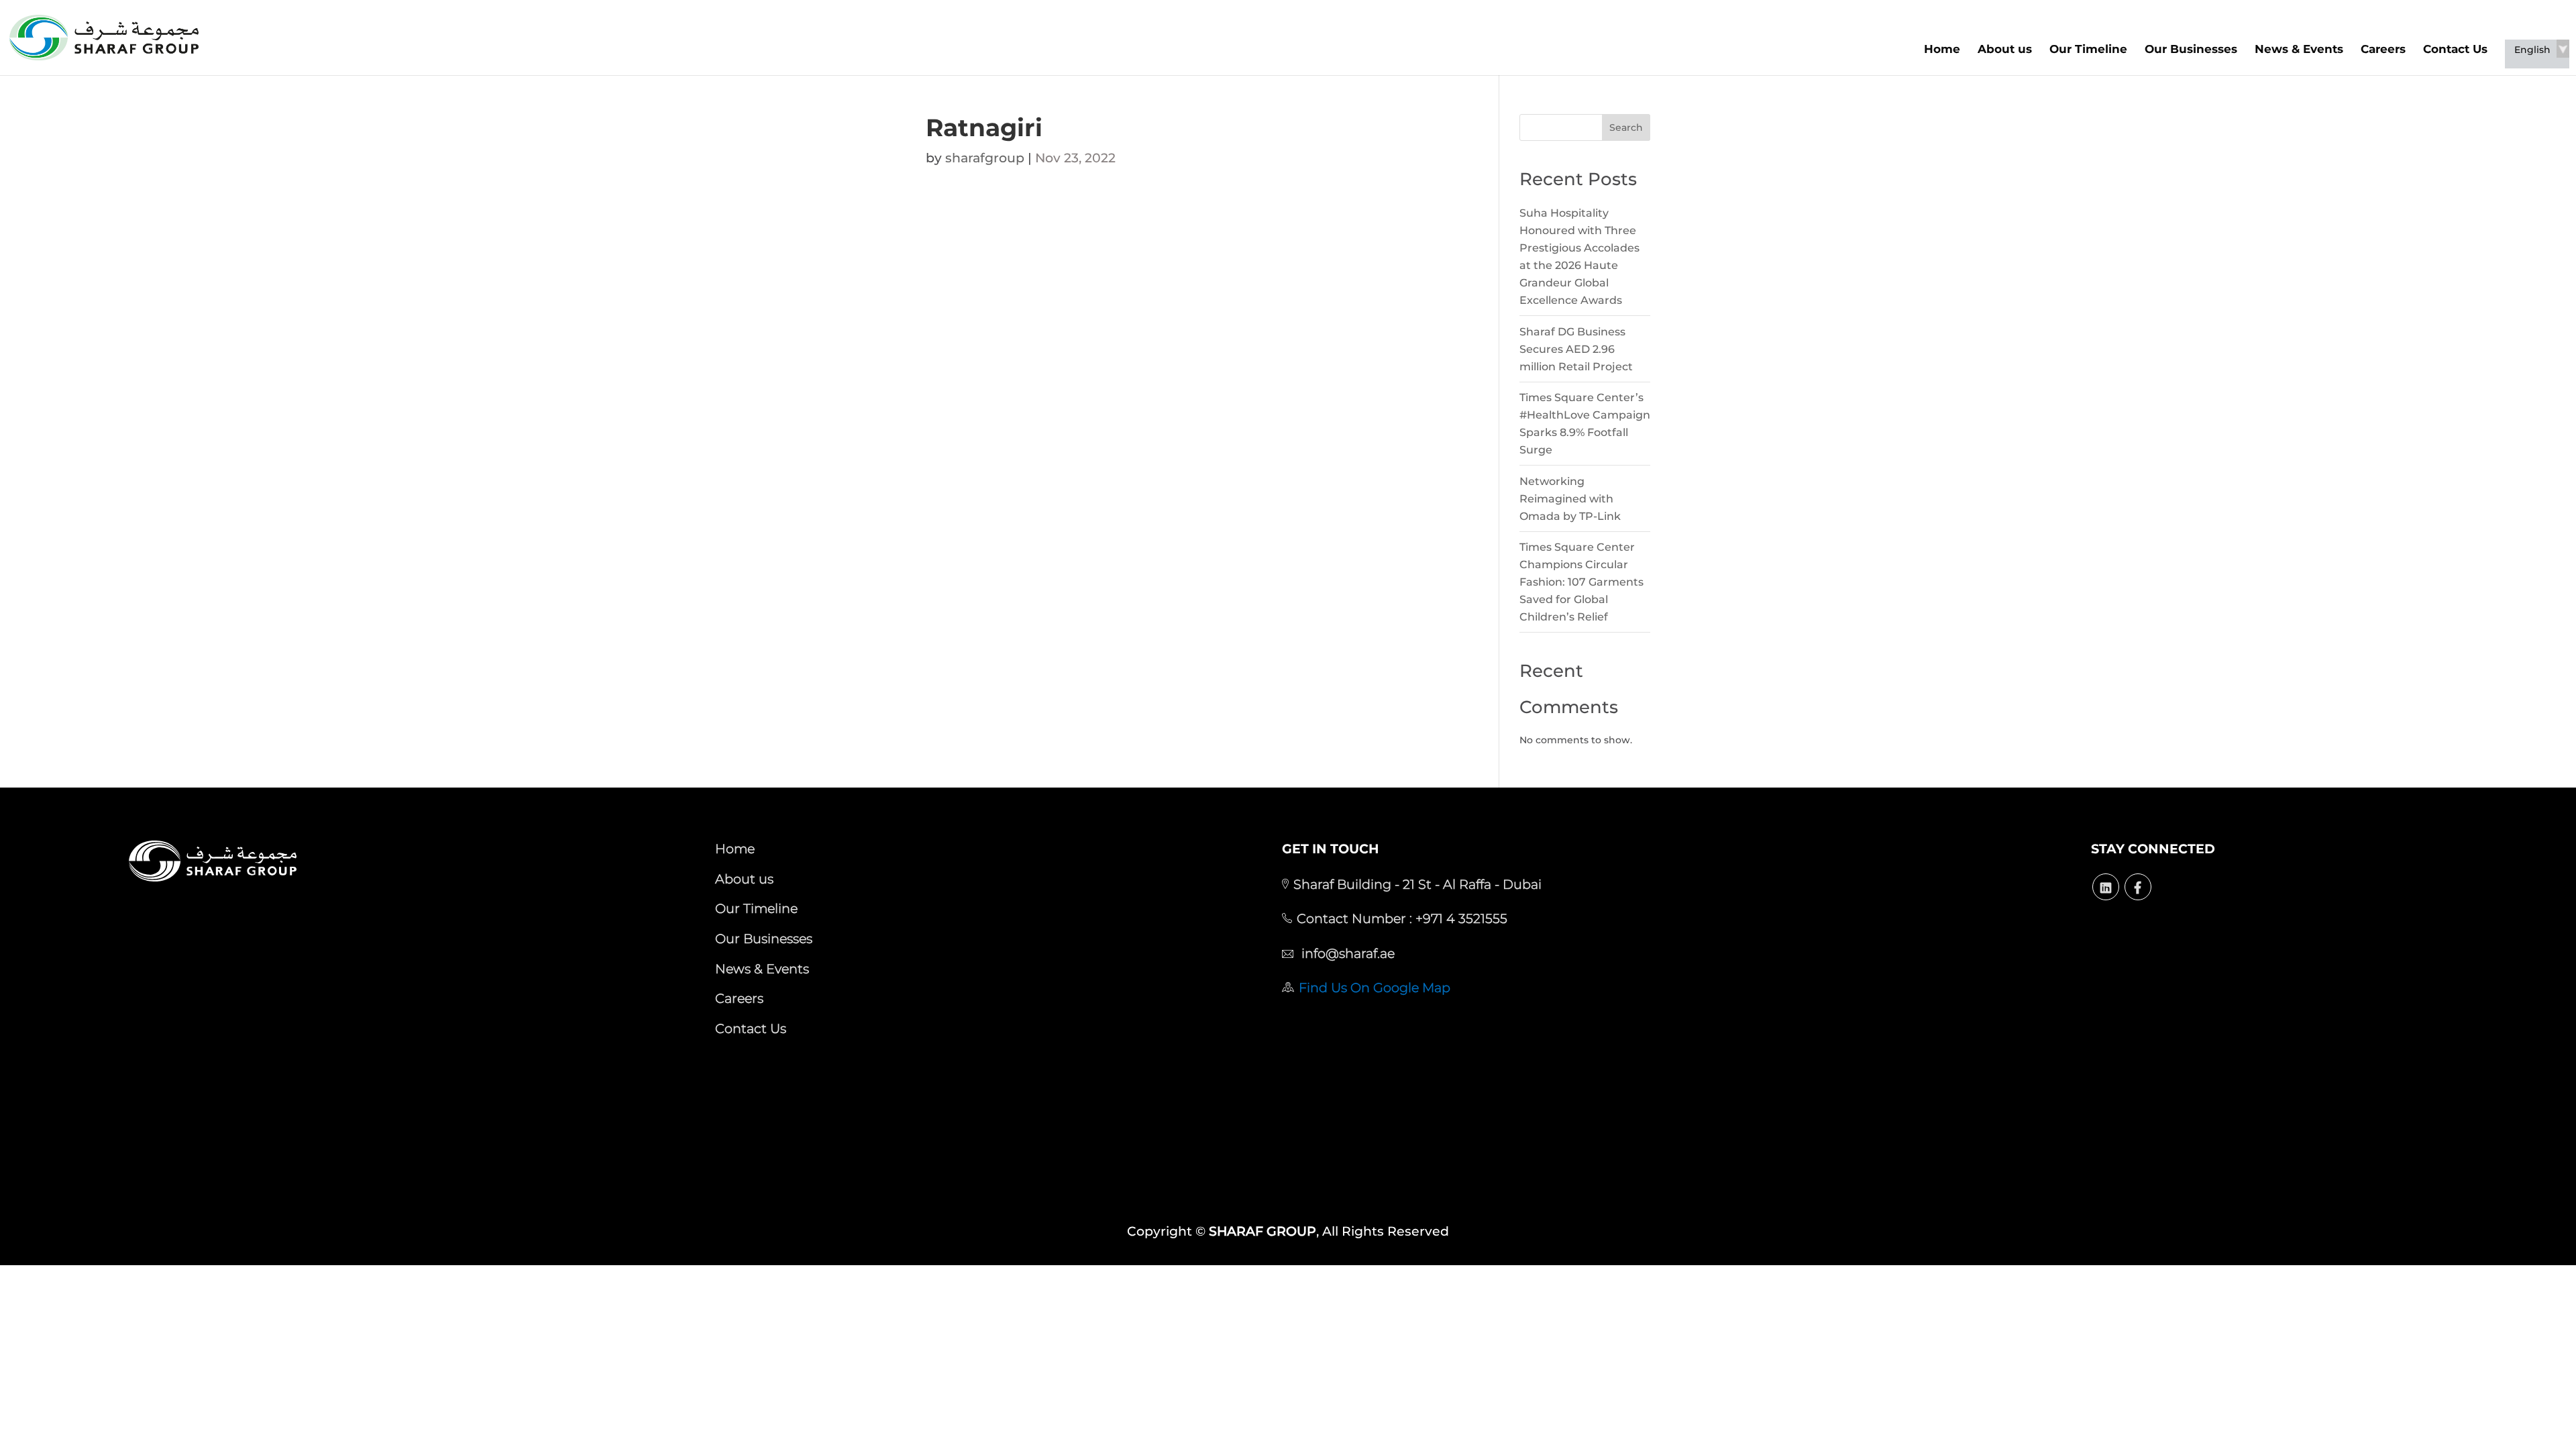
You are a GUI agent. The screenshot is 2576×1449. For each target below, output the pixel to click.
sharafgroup (985, 158)
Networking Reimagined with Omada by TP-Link (1570, 499)
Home (1942, 49)
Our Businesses (2191, 49)
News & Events (2299, 49)
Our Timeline (2088, 49)
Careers (2383, 49)
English (2532, 50)
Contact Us (2455, 49)
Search (1626, 127)
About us (2005, 49)
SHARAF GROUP (1263, 1231)
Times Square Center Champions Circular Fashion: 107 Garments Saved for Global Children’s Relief (1581, 582)
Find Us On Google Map (1375, 987)
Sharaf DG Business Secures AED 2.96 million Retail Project (1576, 349)
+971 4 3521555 (1460, 918)
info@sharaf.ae (1346, 953)
